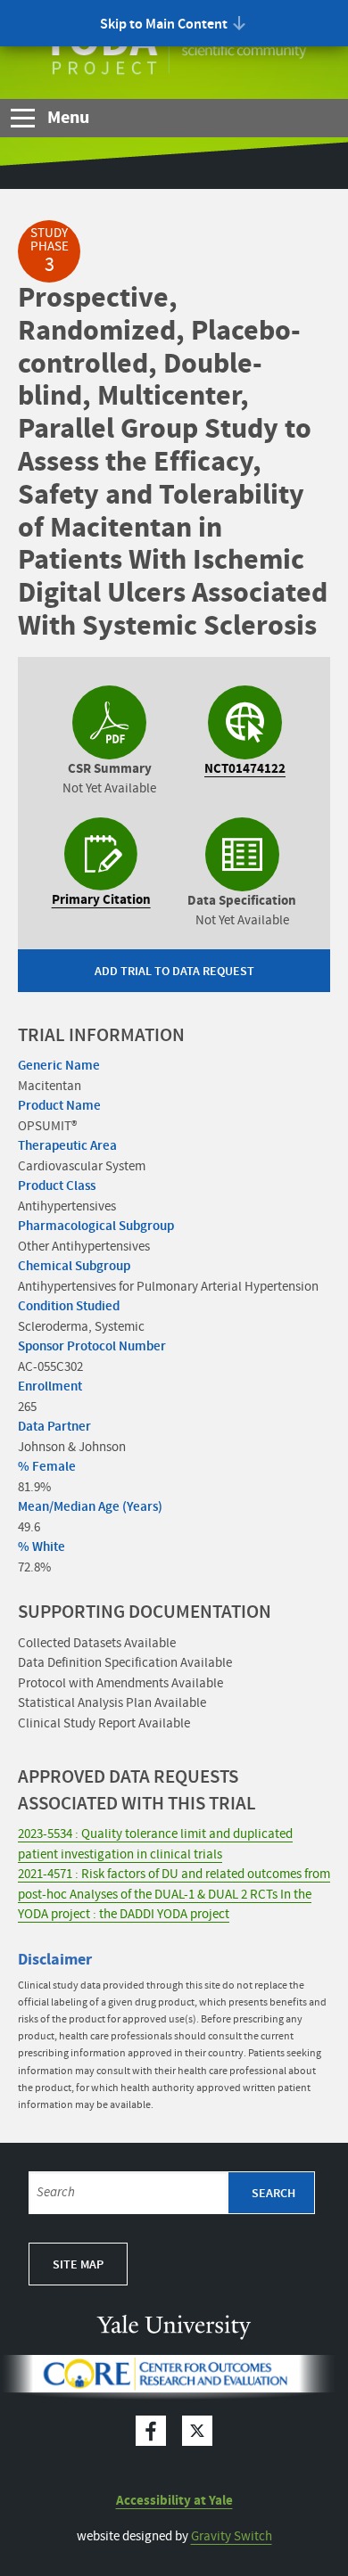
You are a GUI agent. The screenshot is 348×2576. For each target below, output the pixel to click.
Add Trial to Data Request (174, 972)
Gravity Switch (232, 2537)
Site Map (78, 2265)
